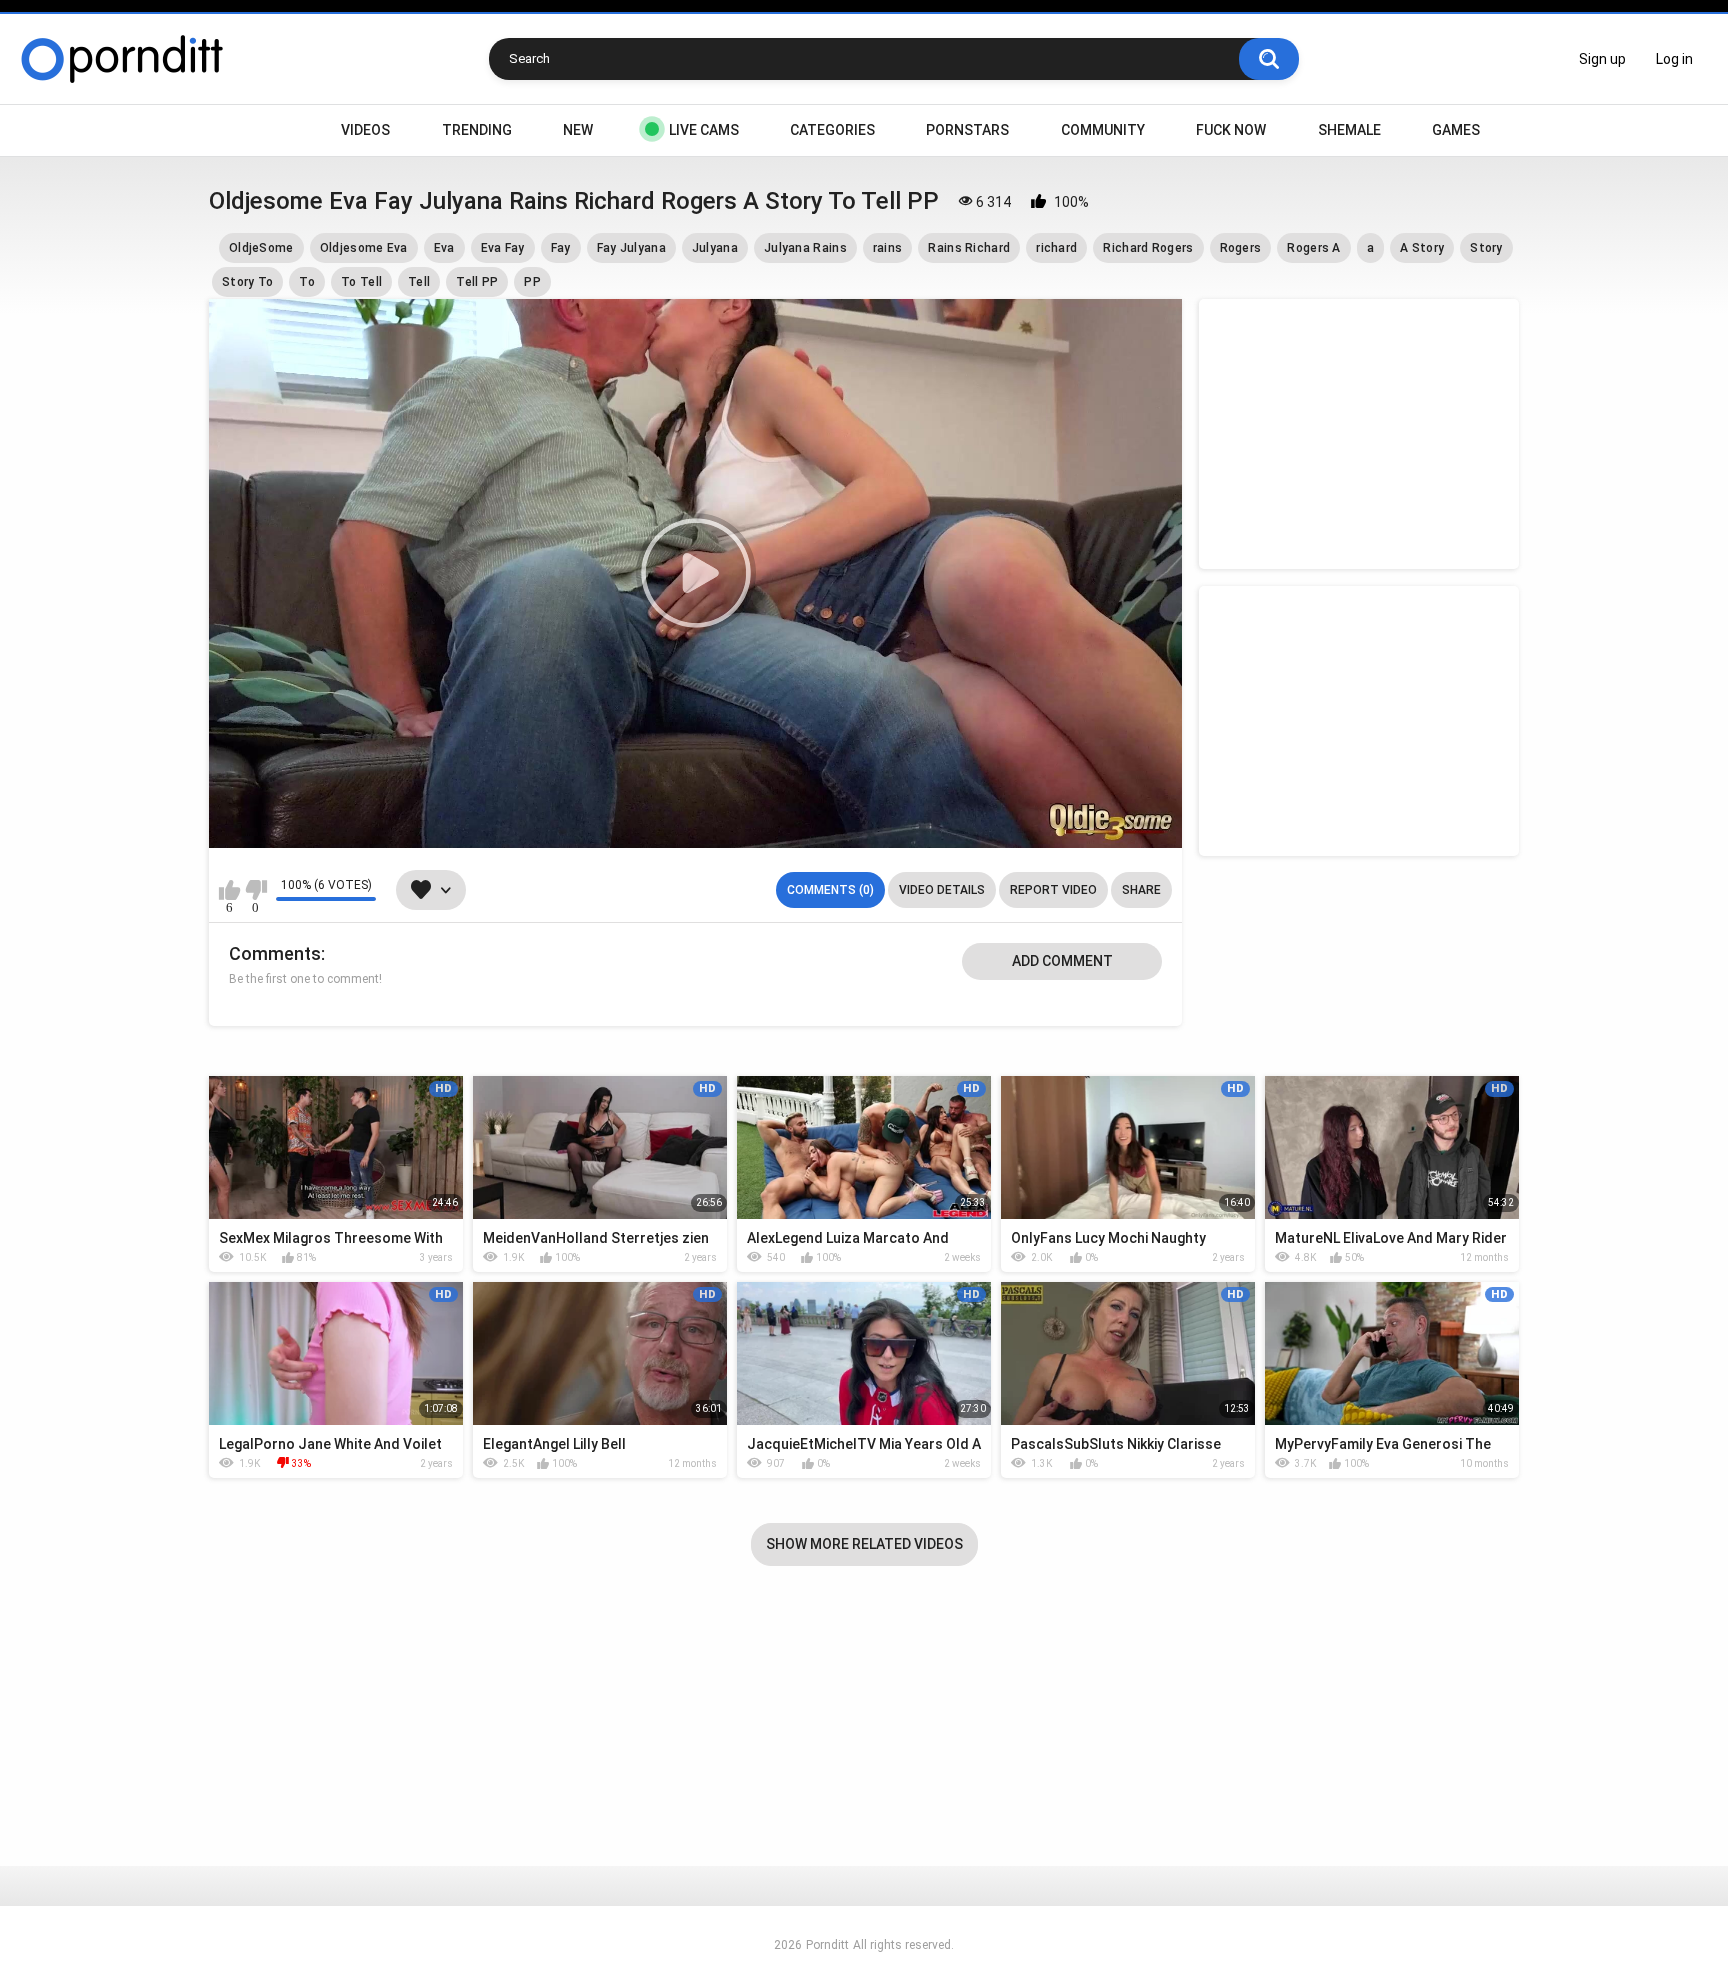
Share (1141, 890)
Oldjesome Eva (364, 248)
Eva (444, 248)
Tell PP (477, 282)
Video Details (942, 890)
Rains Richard (969, 248)
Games (1456, 130)
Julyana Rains (805, 248)
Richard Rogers (1148, 248)
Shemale (1349, 130)
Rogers (1241, 248)
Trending (477, 130)
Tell (419, 282)
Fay (561, 248)
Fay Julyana (631, 248)
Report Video (1053, 890)
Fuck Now (1231, 130)
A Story (1422, 248)
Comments (275, 953)
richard (1056, 248)
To (307, 282)
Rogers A (1313, 248)
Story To (247, 282)
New (578, 130)
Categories (832, 130)
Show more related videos (864, 1544)
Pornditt (827, 1945)
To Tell (361, 282)
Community (1103, 130)
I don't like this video (255, 890)
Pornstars (967, 130)
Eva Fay (503, 248)
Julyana (715, 248)
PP (532, 282)
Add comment (1062, 961)
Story (1486, 248)
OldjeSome (261, 248)
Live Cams (704, 130)
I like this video (229, 890)
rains (888, 248)
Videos (365, 130)
